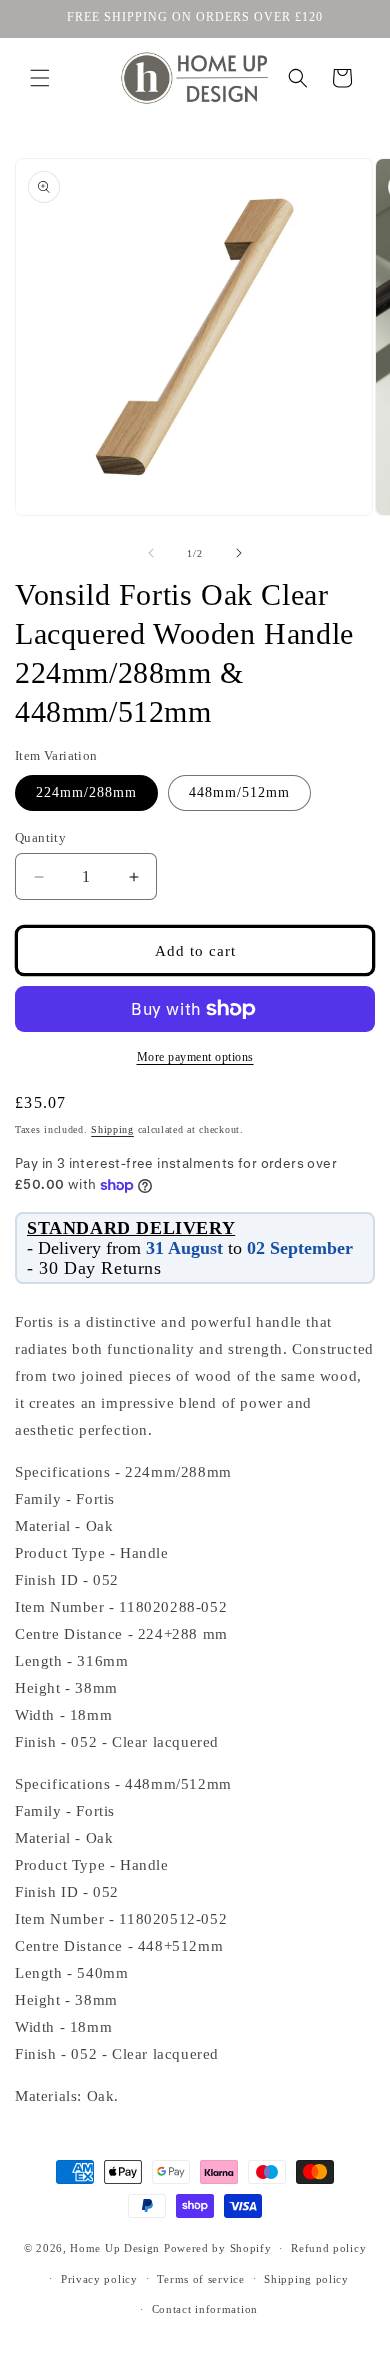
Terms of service (200, 2279)
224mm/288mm (86, 792)
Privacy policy (99, 2279)
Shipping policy (306, 2279)
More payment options (195, 1057)
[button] (40, 78)
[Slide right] (239, 553)
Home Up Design (115, 2248)
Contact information (205, 2309)
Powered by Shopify (218, 2248)
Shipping (112, 1129)
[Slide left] (151, 553)
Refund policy (328, 2248)
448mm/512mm (239, 792)
